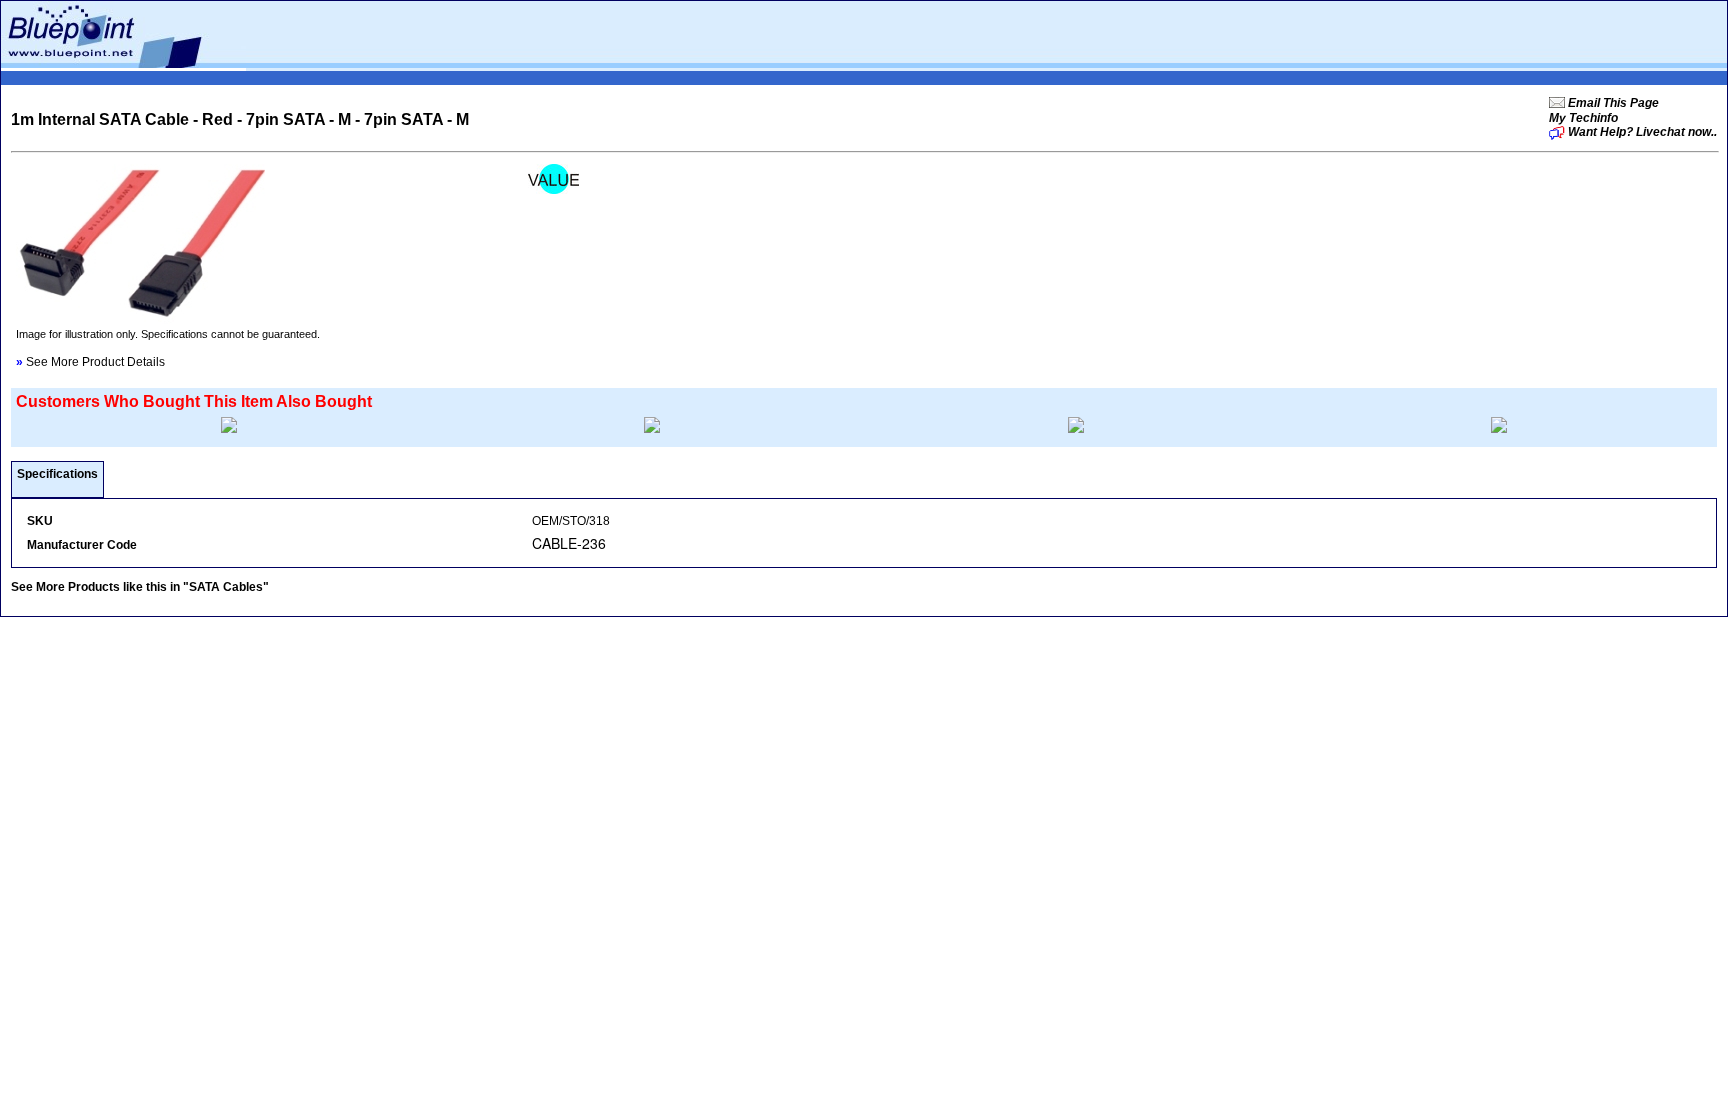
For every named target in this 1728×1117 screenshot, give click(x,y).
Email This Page (1612, 103)
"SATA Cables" (226, 587)
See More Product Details (90, 362)
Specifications (57, 474)
